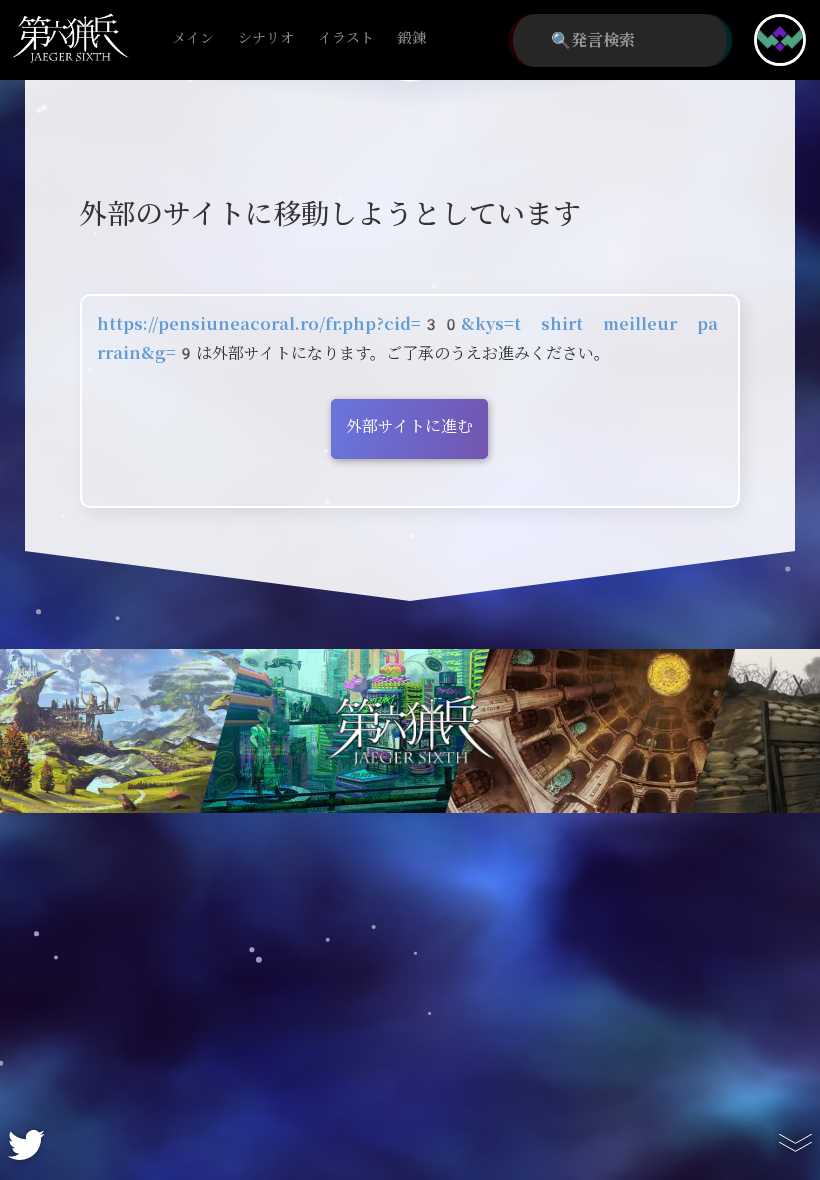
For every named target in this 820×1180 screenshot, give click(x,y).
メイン (193, 38)
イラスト (346, 38)
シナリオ (266, 38)
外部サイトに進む (409, 426)
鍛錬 (412, 38)
